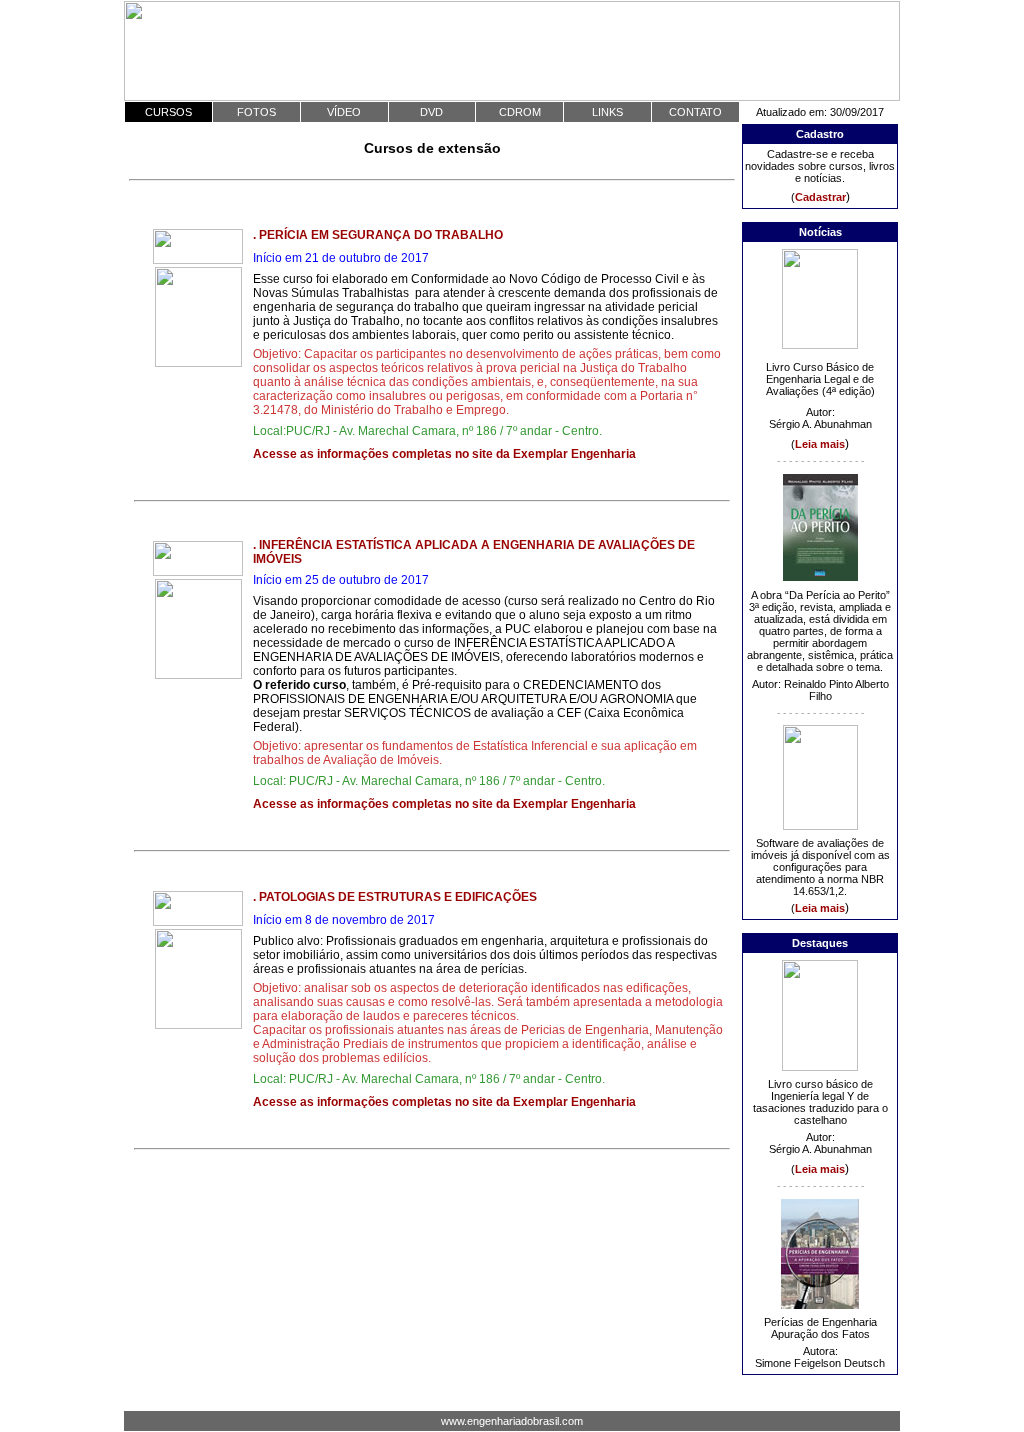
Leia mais (820, 444)
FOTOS (256, 112)
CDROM (520, 112)
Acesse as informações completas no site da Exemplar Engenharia (444, 454)
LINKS (607, 112)
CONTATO (695, 112)
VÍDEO (344, 112)
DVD (431, 112)
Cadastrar (820, 197)
